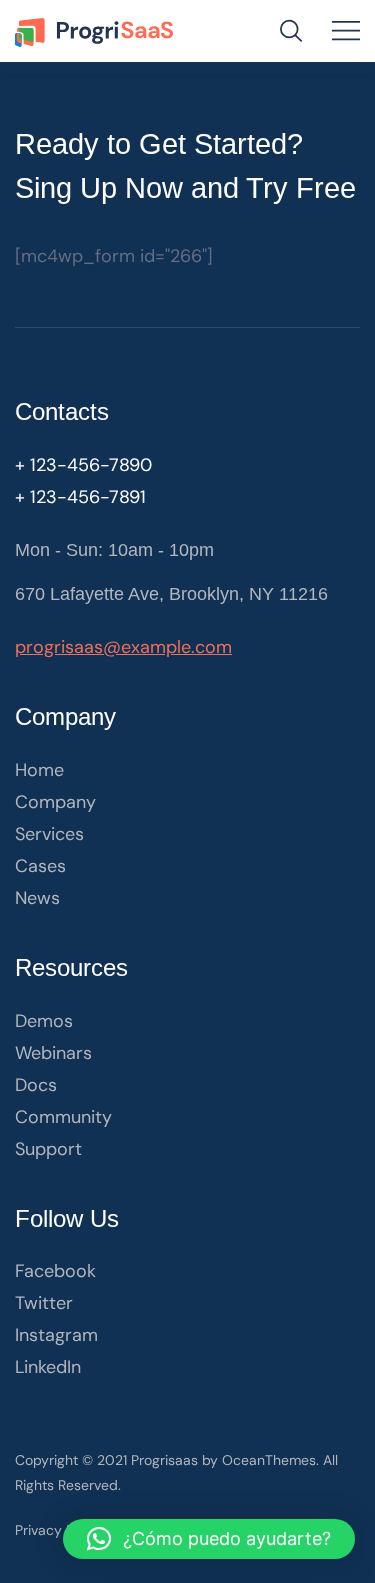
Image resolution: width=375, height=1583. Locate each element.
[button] (209, 1539)
